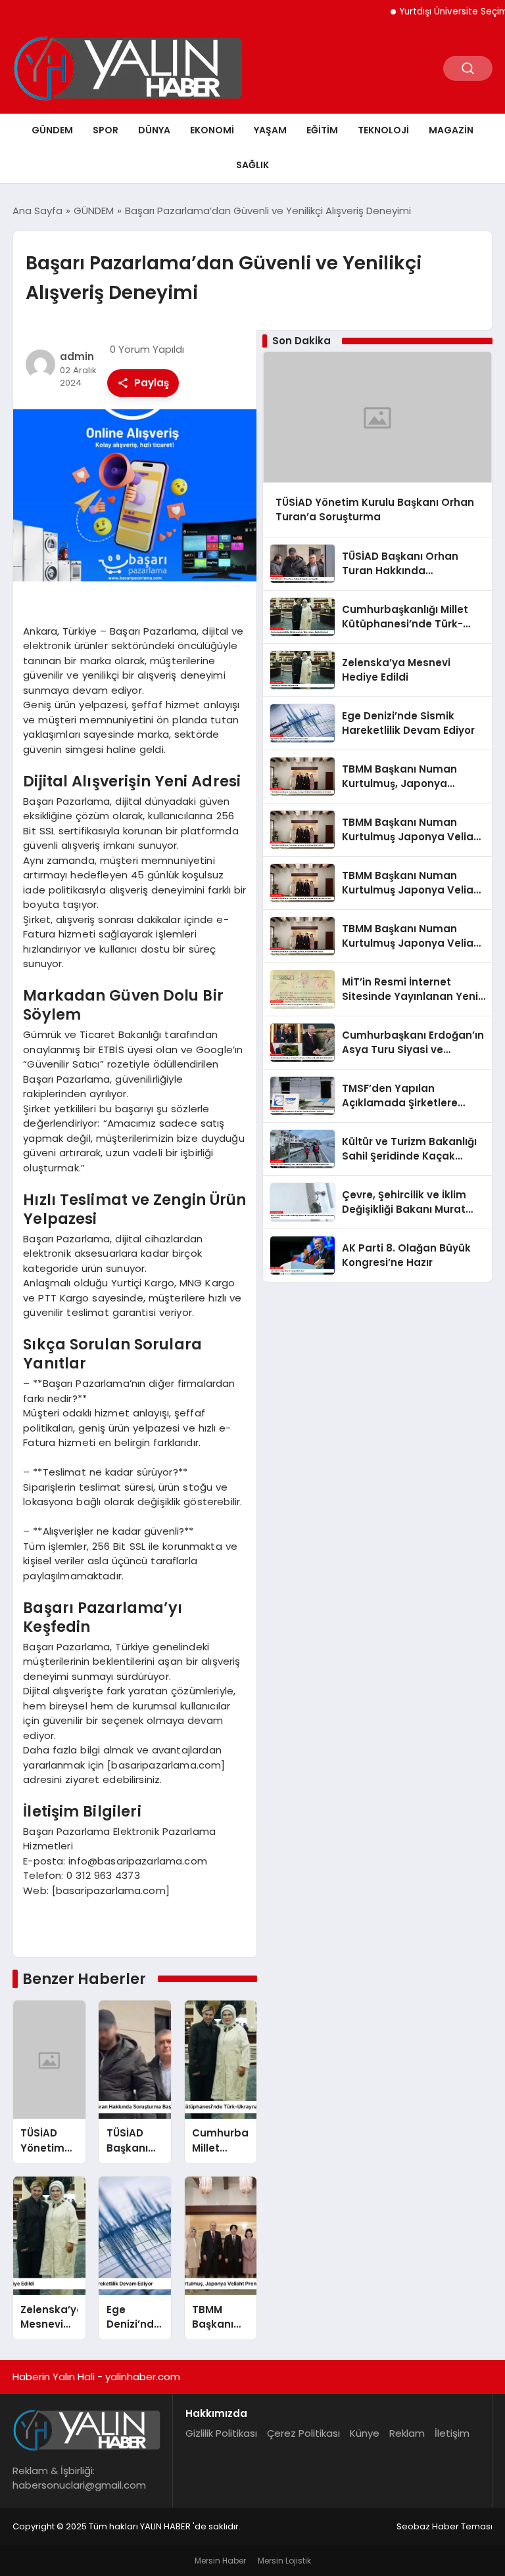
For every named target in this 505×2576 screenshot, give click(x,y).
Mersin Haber (220, 2561)
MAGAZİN (451, 130)
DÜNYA (154, 130)
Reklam (407, 2433)
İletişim (452, 2433)
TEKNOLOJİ (383, 130)
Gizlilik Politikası (221, 2433)
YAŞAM (270, 130)
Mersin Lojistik (284, 2561)
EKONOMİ (212, 130)
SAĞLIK (252, 165)
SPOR (106, 130)
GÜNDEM (52, 130)
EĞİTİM (322, 130)
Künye (365, 2433)
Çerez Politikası (303, 2433)
